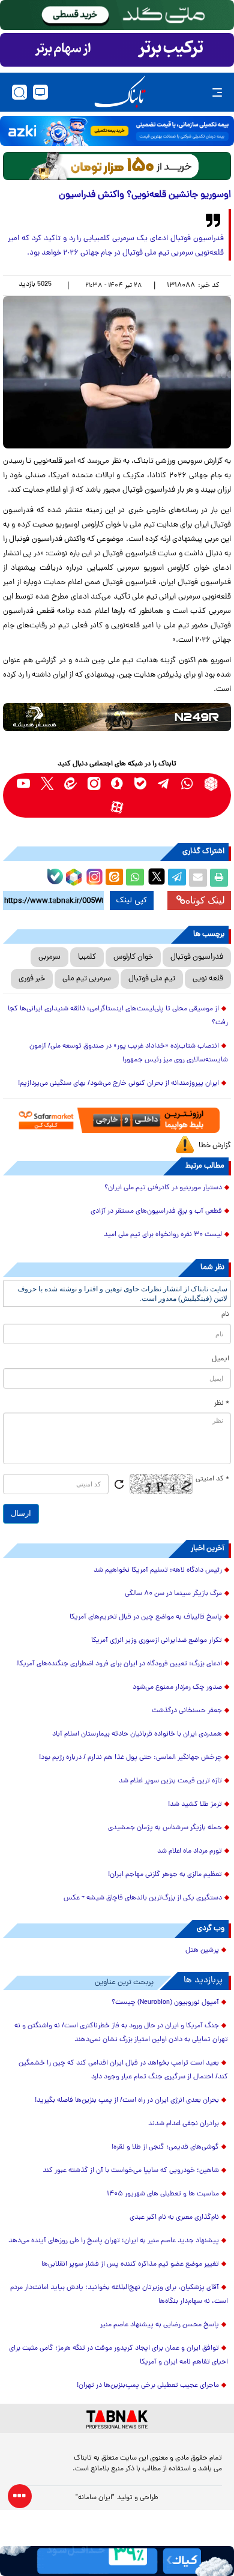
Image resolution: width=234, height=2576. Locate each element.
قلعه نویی (208, 979)
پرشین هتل (202, 1950)
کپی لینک (132, 900)
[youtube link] (24, 784)
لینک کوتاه (205, 900)
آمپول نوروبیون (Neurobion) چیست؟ (165, 2003)
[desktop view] (40, 92)
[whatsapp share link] (135, 878)
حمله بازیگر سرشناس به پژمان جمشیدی (165, 1828)
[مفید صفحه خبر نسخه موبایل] (117, 50)
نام (225, 1315)
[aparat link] (117, 807)
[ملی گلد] (117, 15)
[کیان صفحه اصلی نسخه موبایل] (117, 2561)
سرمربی (49, 957)
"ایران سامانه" (95, 2498)
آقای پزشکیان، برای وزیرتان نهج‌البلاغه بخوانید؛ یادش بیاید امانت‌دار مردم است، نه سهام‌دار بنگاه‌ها (119, 2295)
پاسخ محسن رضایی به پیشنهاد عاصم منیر (160, 2325)
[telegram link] (164, 784)
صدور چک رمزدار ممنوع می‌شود (177, 1688)
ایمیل (220, 1359)
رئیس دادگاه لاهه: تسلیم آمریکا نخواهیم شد (158, 1570)
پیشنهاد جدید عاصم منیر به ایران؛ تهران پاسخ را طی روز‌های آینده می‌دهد (114, 2241)
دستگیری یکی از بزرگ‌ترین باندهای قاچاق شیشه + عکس (143, 1898)
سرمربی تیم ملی (87, 979)
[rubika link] (211, 784)
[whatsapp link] (187, 784)
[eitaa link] (70, 784)
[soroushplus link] (117, 784)
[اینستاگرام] (93, 875)
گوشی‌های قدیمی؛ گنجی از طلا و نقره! (165, 2147)
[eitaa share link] (114, 878)
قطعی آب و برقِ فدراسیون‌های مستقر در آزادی (156, 1211)
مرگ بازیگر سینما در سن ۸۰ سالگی (173, 1594)
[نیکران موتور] (117, 717)
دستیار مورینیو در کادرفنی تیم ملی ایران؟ (163, 1188)
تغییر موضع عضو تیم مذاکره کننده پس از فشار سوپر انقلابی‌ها (130, 2264)
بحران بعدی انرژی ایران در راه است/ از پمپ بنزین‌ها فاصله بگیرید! (127, 2101)
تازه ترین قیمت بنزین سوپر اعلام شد (170, 1781)
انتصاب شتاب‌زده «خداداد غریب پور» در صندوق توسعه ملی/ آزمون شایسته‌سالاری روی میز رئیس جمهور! (129, 1053)
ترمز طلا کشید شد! (195, 1805)
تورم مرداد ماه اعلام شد (190, 1851)
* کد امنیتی (212, 1479)
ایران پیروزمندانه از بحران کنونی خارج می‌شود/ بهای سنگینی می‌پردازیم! (118, 1084)
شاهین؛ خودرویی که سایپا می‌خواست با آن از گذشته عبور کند (131, 2171)
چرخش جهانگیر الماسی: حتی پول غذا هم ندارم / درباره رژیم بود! (130, 1758)
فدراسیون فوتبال (197, 957)
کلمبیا (87, 957)
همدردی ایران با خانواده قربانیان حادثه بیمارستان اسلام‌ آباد (137, 1734)
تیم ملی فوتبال (152, 979)
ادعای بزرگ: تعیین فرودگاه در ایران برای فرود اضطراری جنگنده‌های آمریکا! (119, 1664)
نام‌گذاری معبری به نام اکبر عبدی (174, 2218)
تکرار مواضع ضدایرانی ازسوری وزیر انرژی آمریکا (157, 1641)
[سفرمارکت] (117, 1120)
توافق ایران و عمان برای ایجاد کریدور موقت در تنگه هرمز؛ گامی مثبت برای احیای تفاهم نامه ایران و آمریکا (118, 2355)
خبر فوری (32, 979)
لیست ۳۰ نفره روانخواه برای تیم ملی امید (163, 1235)
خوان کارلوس (133, 957)
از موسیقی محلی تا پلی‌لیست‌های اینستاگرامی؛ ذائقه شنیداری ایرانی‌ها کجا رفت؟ (118, 1016)
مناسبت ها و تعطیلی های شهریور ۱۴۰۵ (163, 2194)
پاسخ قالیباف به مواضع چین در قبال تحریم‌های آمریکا (146, 1617)
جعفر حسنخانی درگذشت (187, 1711)
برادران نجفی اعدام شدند (184, 2124)
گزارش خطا (215, 1146)
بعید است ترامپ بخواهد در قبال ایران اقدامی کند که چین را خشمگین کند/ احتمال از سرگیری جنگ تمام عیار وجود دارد (123, 2070)
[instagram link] (94, 784)
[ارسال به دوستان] (198, 878)
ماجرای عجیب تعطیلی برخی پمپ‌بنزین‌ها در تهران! (148, 2386)
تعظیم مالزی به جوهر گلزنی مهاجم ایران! (165, 1875)
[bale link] (141, 784)
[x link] (47, 784)
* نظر (222, 1404)
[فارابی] (117, 166)
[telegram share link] (177, 878)
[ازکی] (117, 131)
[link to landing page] (120, 92)
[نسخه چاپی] (219, 878)
